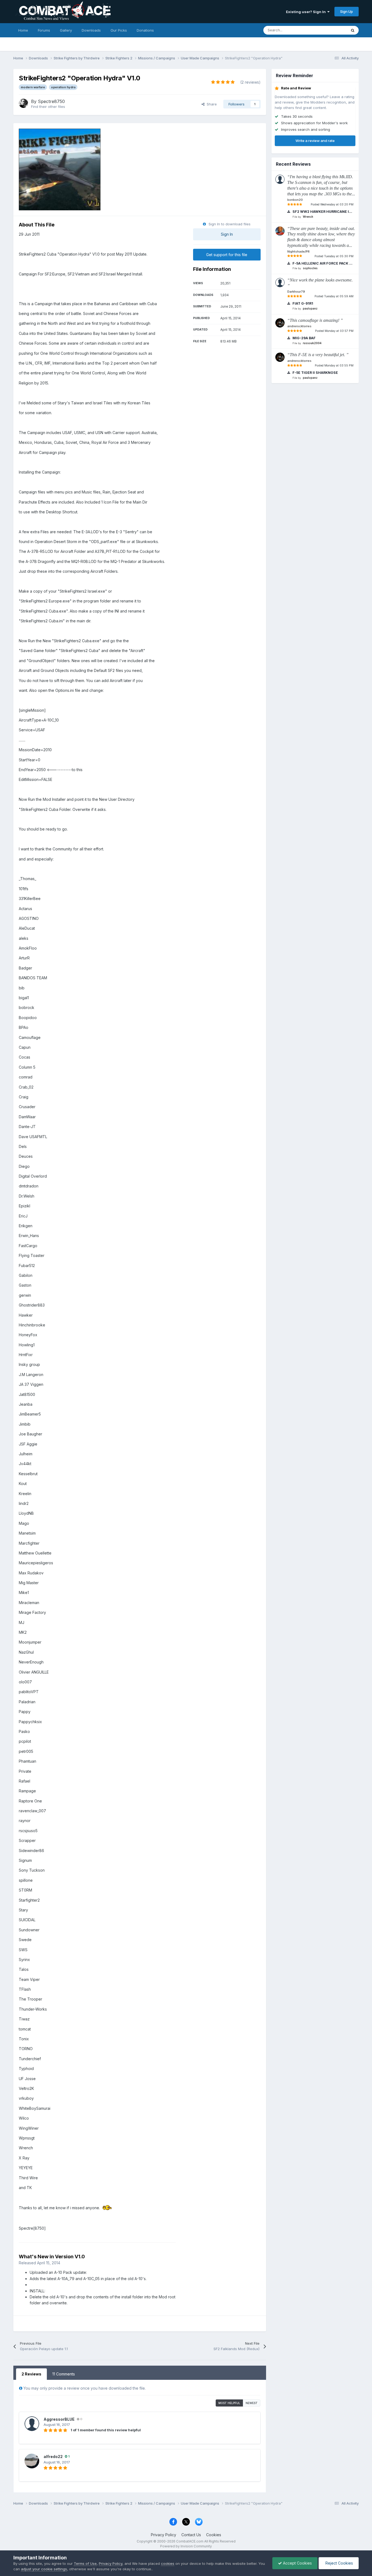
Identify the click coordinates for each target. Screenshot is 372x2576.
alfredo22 (53, 2457)
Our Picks (119, 30)
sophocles (310, 268)
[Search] (353, 30)
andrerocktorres (299, 326)
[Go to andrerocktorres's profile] (280, 323)
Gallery (66, 30)
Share (211, 104)
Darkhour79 (296, 292)
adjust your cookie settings (44, 2569)
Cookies (214, 2535)
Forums (44, 30)
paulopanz (310, 308)
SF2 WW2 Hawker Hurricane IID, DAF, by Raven (322, 212)
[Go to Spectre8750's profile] (23, 103)
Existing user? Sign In (307, 12)
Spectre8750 (51, 101)
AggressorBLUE (59, 2419)
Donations (145, 30)
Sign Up (347, 11)
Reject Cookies (339, 2563)
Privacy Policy (164, 2535)
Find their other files (48, 107)
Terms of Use (85, 2563)
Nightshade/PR (298, 251)
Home (23, 30)
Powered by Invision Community (186, 2546)
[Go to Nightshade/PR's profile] (280, 231)
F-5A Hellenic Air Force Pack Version (322, 263)
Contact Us (191, 2535)
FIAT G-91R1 (302, 303)
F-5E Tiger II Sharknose (315, 373)
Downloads (91, 30)
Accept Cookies (297, 2563)
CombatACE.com (190, 2541)
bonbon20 (295, 200)
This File (333, 30)
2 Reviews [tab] (31, 2374)
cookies (168, 2563)
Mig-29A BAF (304, 338)
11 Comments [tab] (64, 2374)
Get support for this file (227, 255)
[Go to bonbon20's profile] (280, 179)
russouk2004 (312, 343)
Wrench (308, 217)
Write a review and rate (315, 141)
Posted (332, 204)
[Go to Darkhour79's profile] (280, 283)
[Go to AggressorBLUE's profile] (32, 2424)
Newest (252, 2403)
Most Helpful (229, 2403)
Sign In (227, 234)
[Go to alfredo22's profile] (32, 2461)
